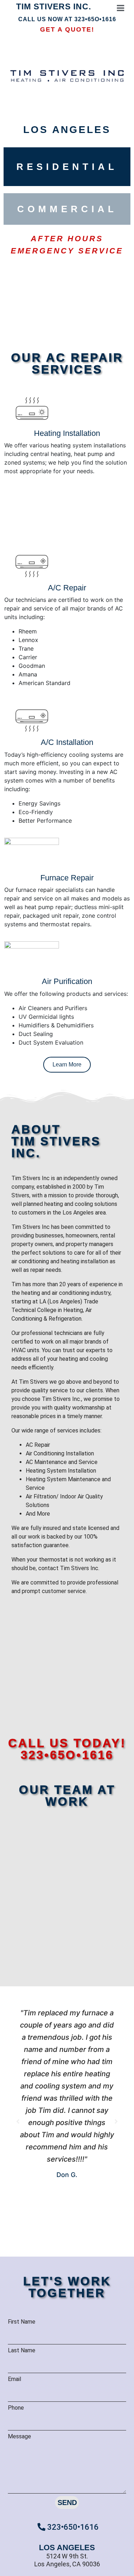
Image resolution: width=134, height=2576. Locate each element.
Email (14, 2379)
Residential (67, 167)
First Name (22, 2322)
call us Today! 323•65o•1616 (67, 1749)
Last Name (22, 2350)
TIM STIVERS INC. (54, 6)
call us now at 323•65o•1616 (67, 19)
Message (19, 2436)
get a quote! (67, 29)
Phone (16, 2408)
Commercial (67, 209)
